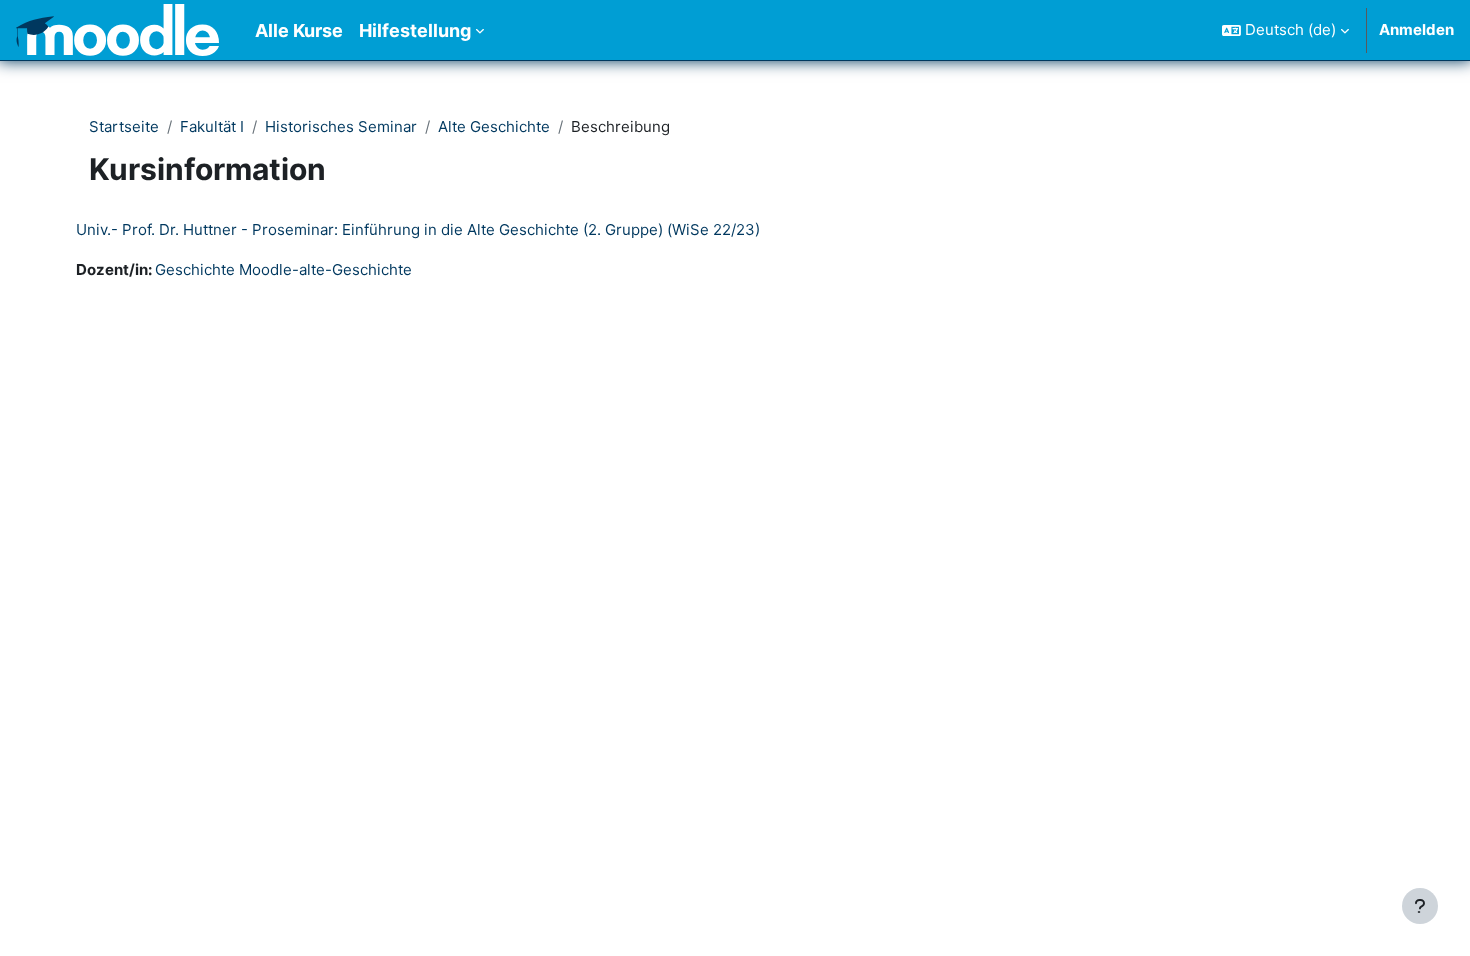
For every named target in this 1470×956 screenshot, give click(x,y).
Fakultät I (212, 126)
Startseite (124, 126)
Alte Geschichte (494, 126)
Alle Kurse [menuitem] (299, 30)
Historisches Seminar (341, 126)
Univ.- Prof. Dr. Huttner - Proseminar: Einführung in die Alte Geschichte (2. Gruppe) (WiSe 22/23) (418, 229)
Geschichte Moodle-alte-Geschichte (283, 269)
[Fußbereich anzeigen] (1420, 906)
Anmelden (1416, 29)
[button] (1285, 30)
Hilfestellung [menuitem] (415, 30)
